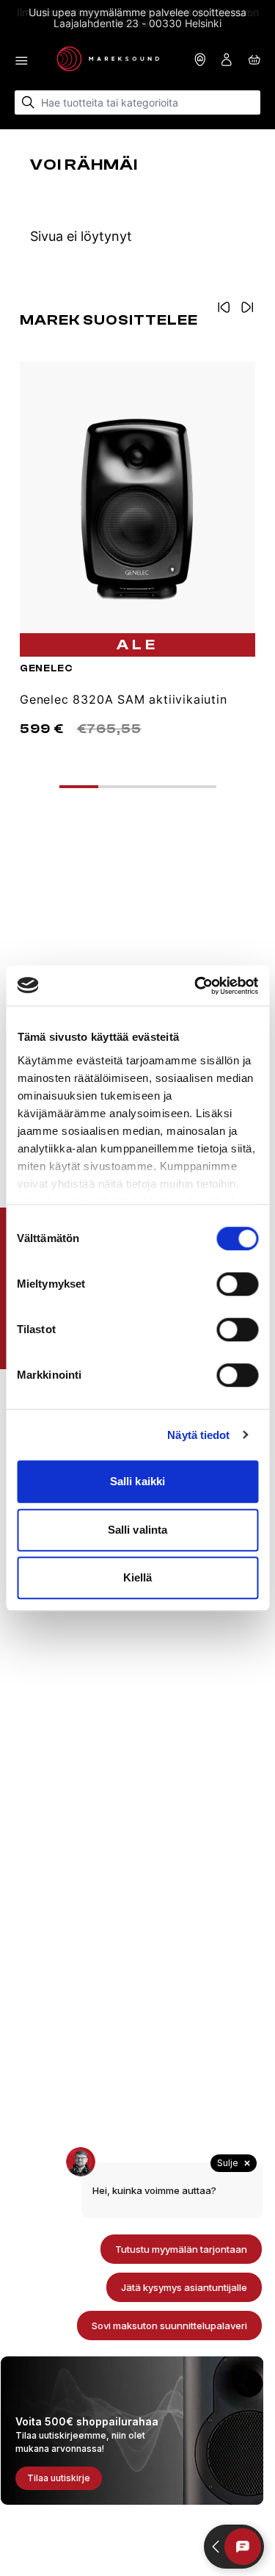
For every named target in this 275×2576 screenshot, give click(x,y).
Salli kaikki (137, 1481)
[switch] (237, 1284)
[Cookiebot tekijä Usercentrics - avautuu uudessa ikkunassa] (196, 986)
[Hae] (28, 102)
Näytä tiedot (198, 1435)
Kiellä (138, 1577)
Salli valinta (137, 1530)
